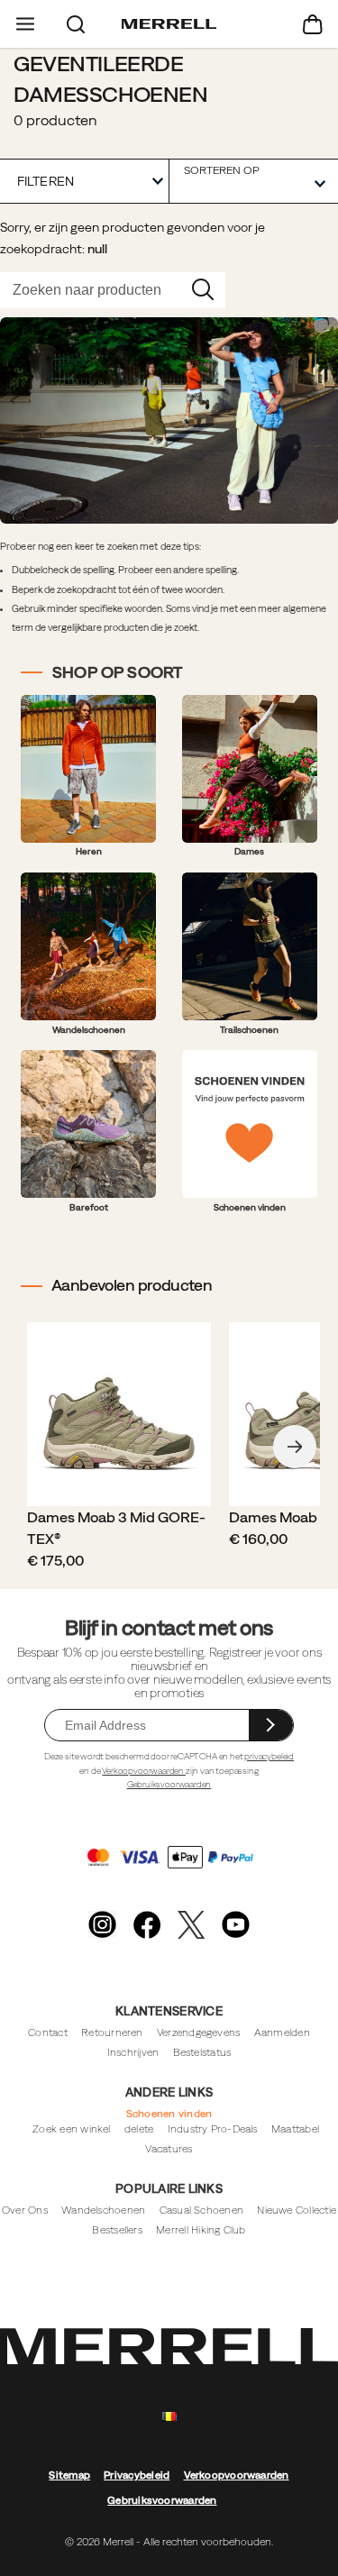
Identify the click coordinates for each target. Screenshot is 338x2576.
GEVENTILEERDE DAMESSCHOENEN (110, 78)
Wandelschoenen (103, 2210)
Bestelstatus (202, 2052)
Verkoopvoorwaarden (144, 1771)
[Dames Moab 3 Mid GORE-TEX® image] (119, 1414)
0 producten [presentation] (55, 120)
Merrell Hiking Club (201, 2229)
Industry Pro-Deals (213, 2128)
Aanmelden (282, 2032)
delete (139, 2128)
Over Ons (25, 2210)
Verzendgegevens (198, 2032)
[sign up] (271, 1725)
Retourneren (112, 2032)
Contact (48, 2032)
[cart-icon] (313, 24)
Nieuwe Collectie (297, 2210)
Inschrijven (133, 2052)
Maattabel (295, 2128)
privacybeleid (269, 1756)
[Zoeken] (76, 24)
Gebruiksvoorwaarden (169, 1784)
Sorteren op (222, 170)
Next (295, 1447)
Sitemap (69, 2475)
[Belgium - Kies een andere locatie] (169, 2417)
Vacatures (169, 2148)
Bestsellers (117, 2229)
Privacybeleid (137, 2475)
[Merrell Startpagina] (169, 24)
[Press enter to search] (203, 290)
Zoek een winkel (71, 2128)
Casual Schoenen (201, 2210)
